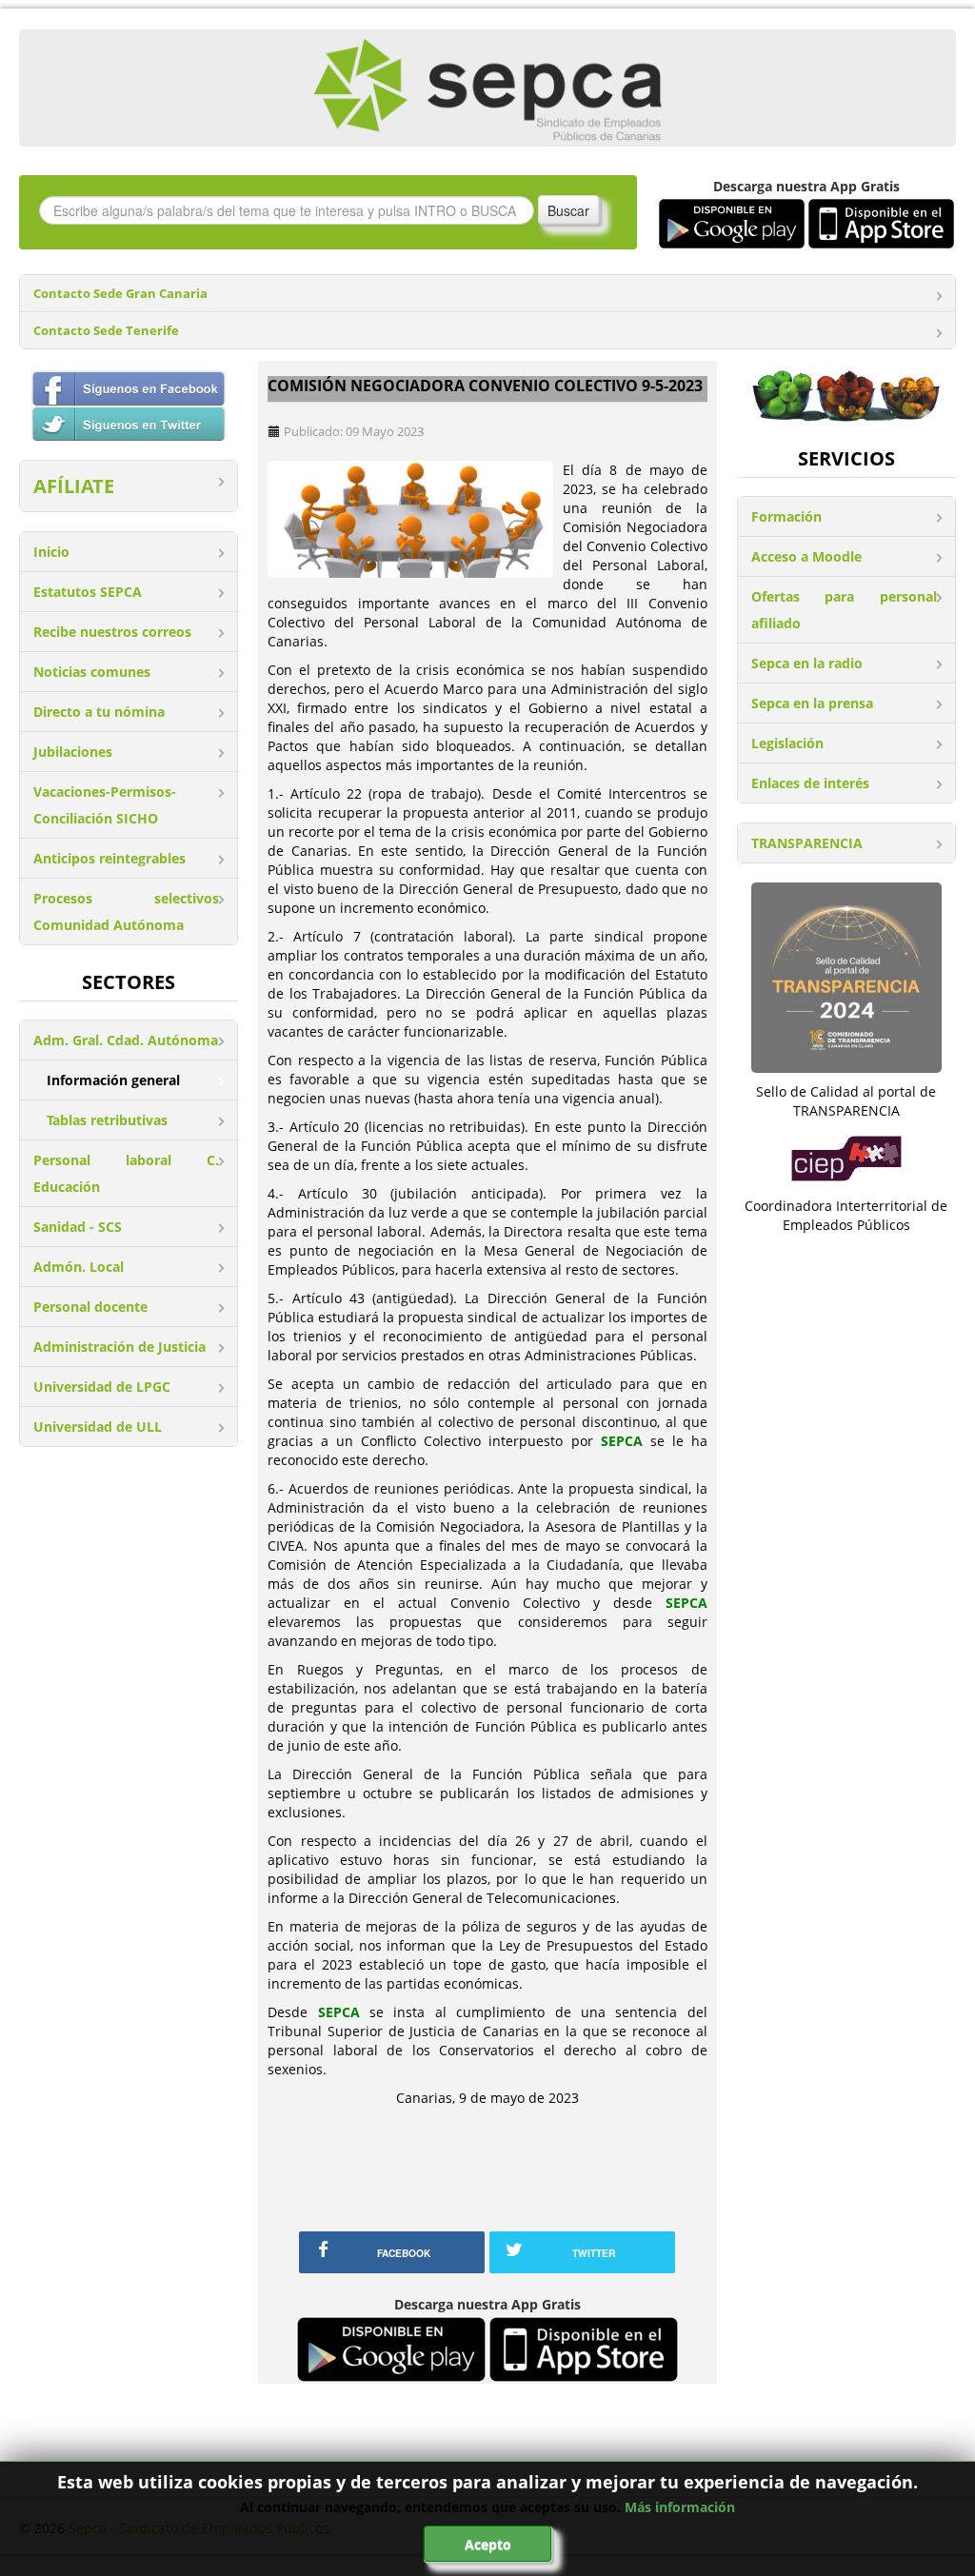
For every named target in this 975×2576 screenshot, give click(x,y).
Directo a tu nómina (99, 712)
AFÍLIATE (74, 486)
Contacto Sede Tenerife (106, 331)
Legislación (787, 743)
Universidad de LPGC (102, 1387)
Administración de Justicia (119, 1347)
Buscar (568, 210)
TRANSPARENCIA (807, 843)
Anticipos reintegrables (109, 858)
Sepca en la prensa (812, 703)
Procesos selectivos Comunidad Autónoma (126, 912)
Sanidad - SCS (78, 1227)
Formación (786, 516)
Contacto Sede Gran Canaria (120, 294)
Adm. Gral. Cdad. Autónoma (126, 1040)
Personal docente (90, 1307)
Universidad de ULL (98, 1427)
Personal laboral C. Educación (126, 1173)
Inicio (51, 552)
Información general (113, 1080)
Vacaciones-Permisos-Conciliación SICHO (105, 805)
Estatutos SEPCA (88, 592)
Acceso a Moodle (806, 556)
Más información (680, 2507)
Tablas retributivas (107, 1120)
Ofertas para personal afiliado (844, 610)
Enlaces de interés (810, 783)
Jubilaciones (73, 752)
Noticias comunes (92, 672)
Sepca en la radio (807, 663)
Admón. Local (79, 1267)
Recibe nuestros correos (112, 632)
